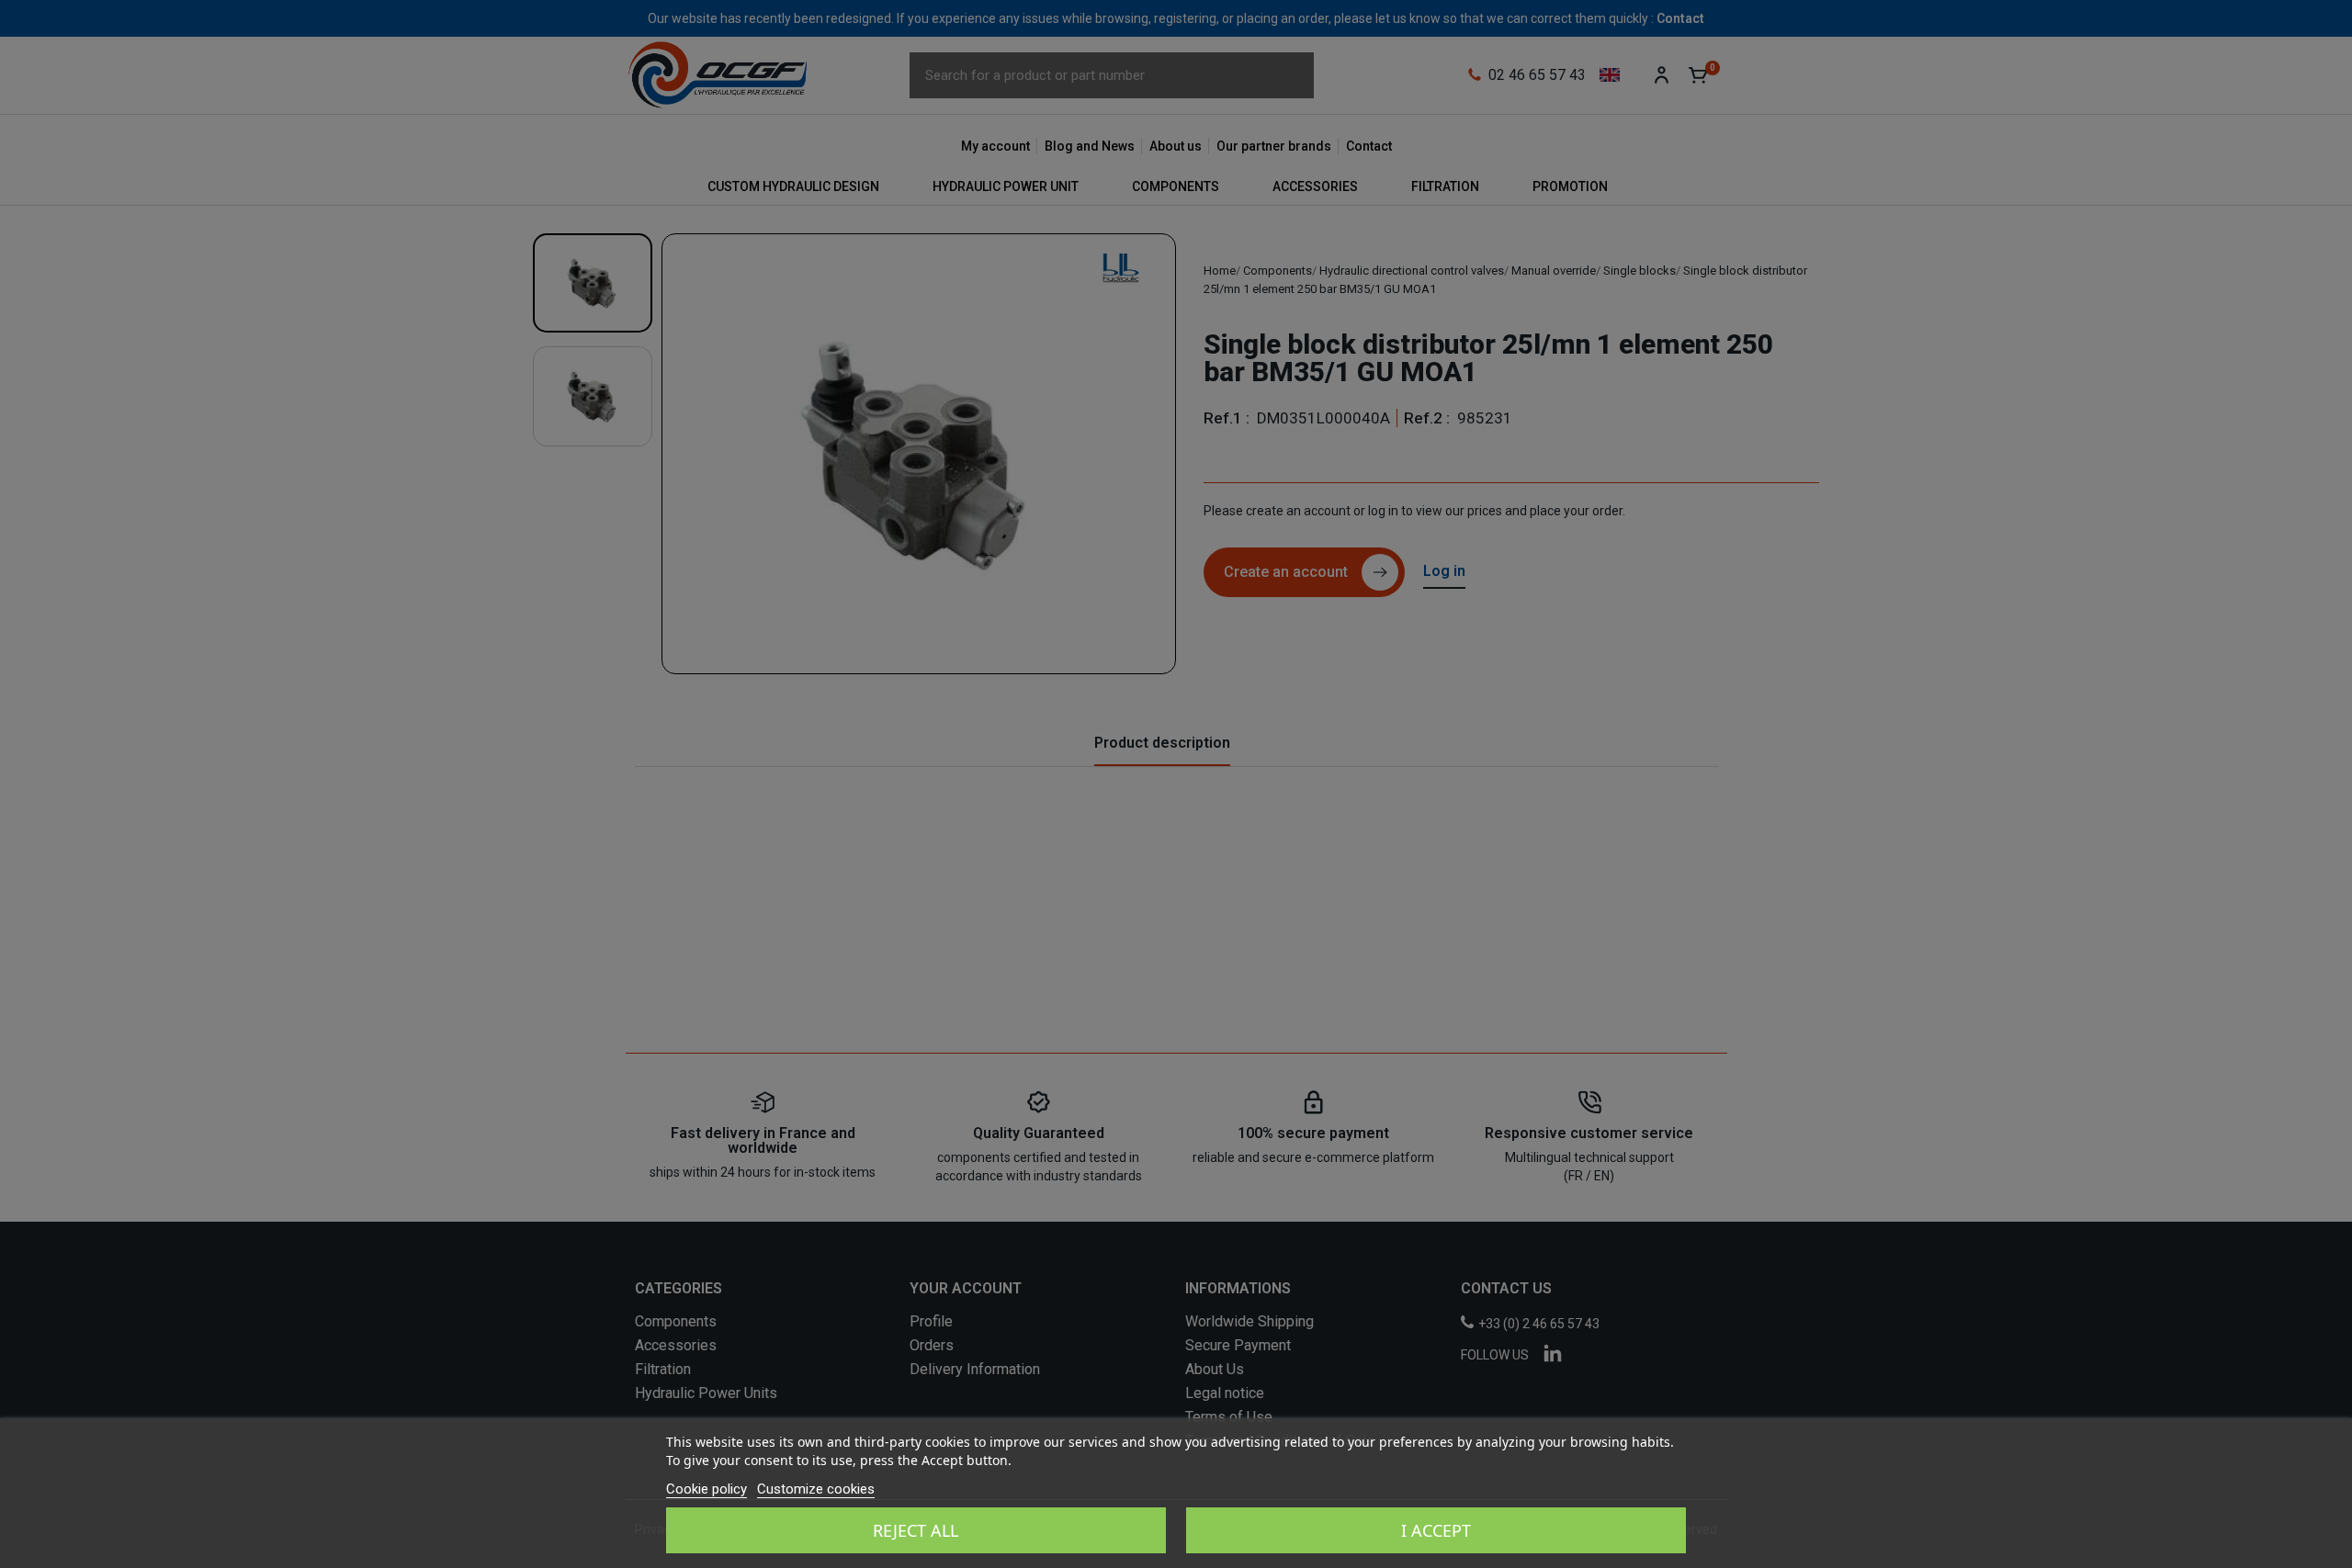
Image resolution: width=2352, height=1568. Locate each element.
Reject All (916, 1530)
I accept (1436, 1530)
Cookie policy (707, 1489)
